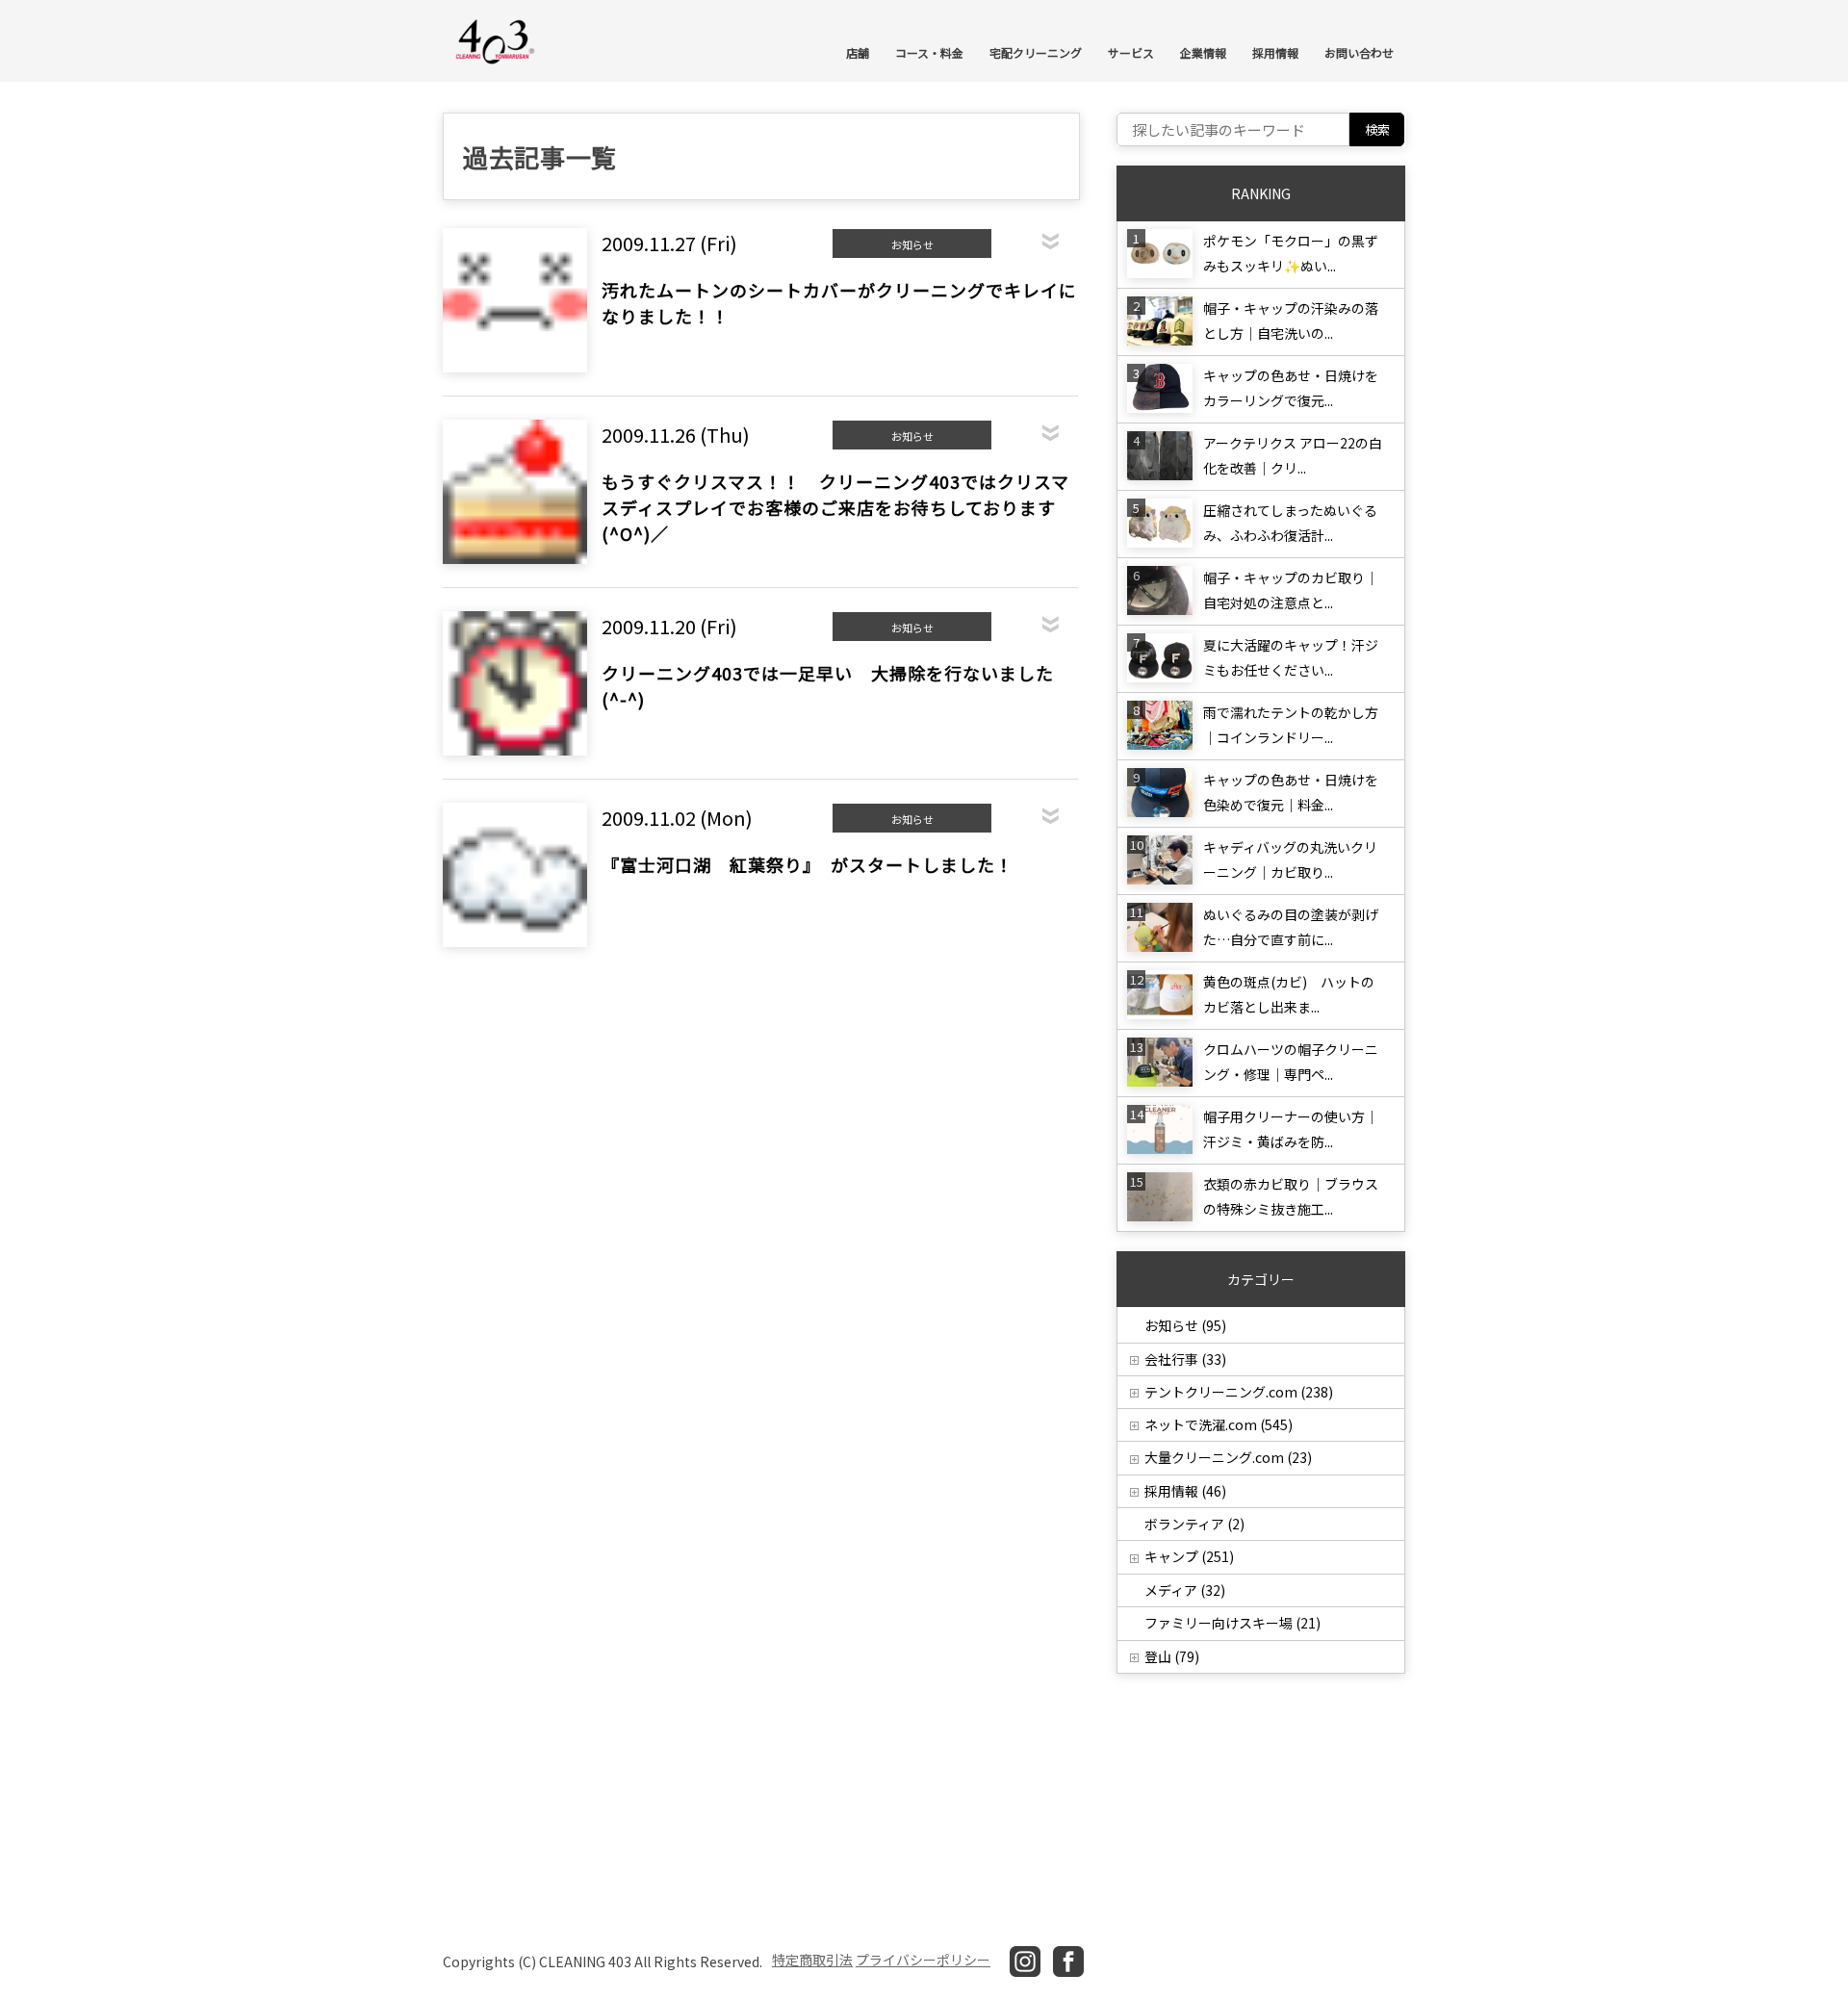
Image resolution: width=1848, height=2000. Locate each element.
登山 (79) (1172, 1656)
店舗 (858, 52)
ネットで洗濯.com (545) (1219, 1424)
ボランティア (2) (1194, 1524)
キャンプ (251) (1189, 1556)
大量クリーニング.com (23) (1228, 1457)
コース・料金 (929, 52)
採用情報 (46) (1185, 1491)
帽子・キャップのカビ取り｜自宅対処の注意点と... (1291, 590)
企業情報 (1203, 52)
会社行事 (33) (1185, 1359)
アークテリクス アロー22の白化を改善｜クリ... (1293, 455)
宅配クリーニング (1036, 52)
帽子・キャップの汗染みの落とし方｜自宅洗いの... (1291, 321)
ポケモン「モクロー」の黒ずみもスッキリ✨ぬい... (1291, 253)
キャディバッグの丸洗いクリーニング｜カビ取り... (1290, 859)
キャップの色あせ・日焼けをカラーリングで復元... (1291, 388)
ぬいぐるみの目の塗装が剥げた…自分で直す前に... (1291, 927)
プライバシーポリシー (923, 1960)
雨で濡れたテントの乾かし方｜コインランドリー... (1291, 725)
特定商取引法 (812, 1960)
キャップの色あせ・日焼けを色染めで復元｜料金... (1291, 792)
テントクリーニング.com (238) (1239, 1392)
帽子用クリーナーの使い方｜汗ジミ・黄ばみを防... (1291, 1129)
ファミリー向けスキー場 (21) (1232, 1623)
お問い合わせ (1359, 52)
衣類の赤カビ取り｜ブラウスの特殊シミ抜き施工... (1291, 1196)
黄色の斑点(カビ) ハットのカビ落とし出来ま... (1289, 994)
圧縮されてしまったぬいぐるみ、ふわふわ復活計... (1290, 523)
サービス (1131, 52)
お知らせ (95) (1185, 1325)
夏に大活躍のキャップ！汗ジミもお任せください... (1291, 657)
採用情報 (1275, 52)
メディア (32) (1185, 1590)
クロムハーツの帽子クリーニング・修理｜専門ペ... (1291, 1062)
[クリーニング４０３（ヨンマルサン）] (496, 40)
